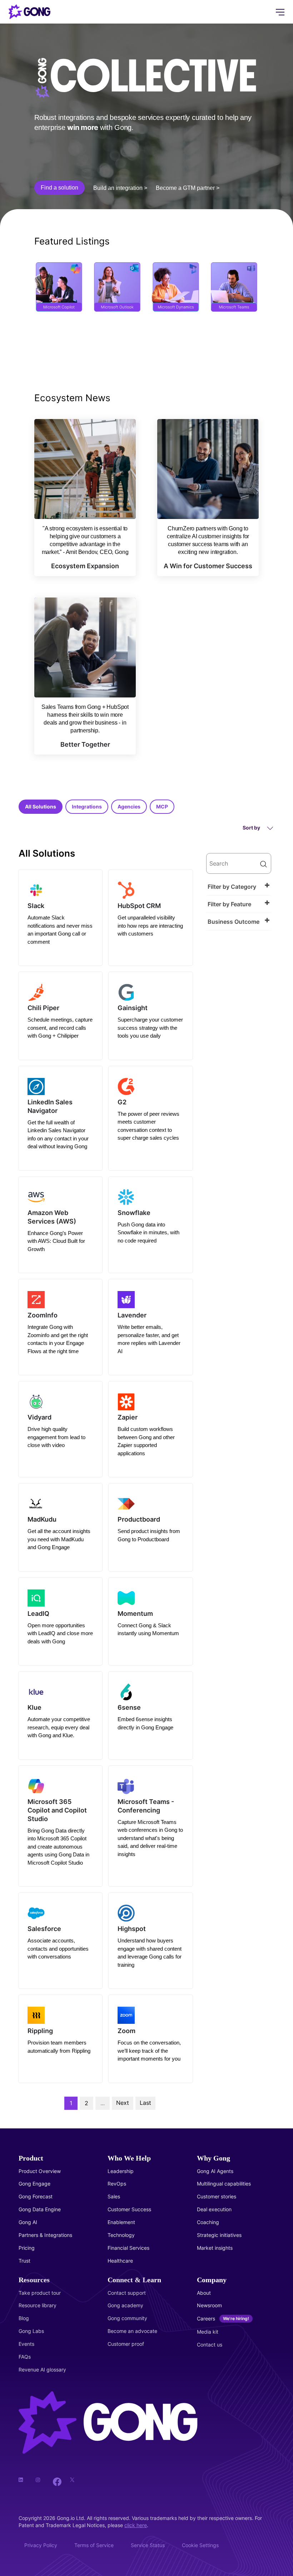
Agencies (129, 806)
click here (136, 2525)
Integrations (87, 806)
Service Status (148, 2545)
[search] (239, 863)
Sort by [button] (252, 828)
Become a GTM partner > (188, 188)
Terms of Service (94, 2545)
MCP (162, 806)
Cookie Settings (200, 2545)
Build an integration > (120, 188)
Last (145, 2103)
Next (123, 2103)
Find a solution (59, 188)
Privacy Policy (41, 2545)
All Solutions (41, 806)
